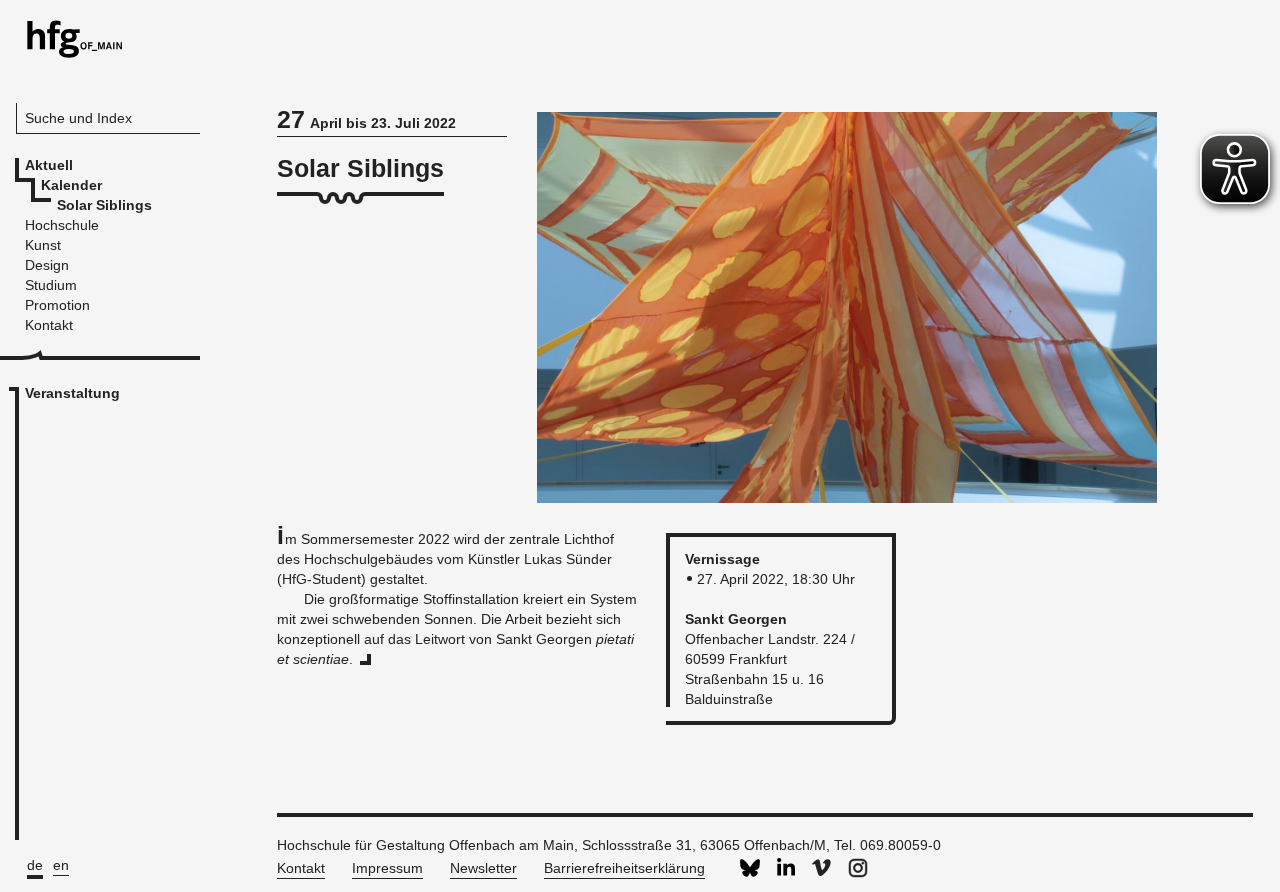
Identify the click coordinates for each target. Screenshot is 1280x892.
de (35, 865)
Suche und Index (78, 118)
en (61, 865)
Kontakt (301, 868)
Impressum (387, 868)
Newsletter (483, 868)
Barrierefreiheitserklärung (624, 868)
